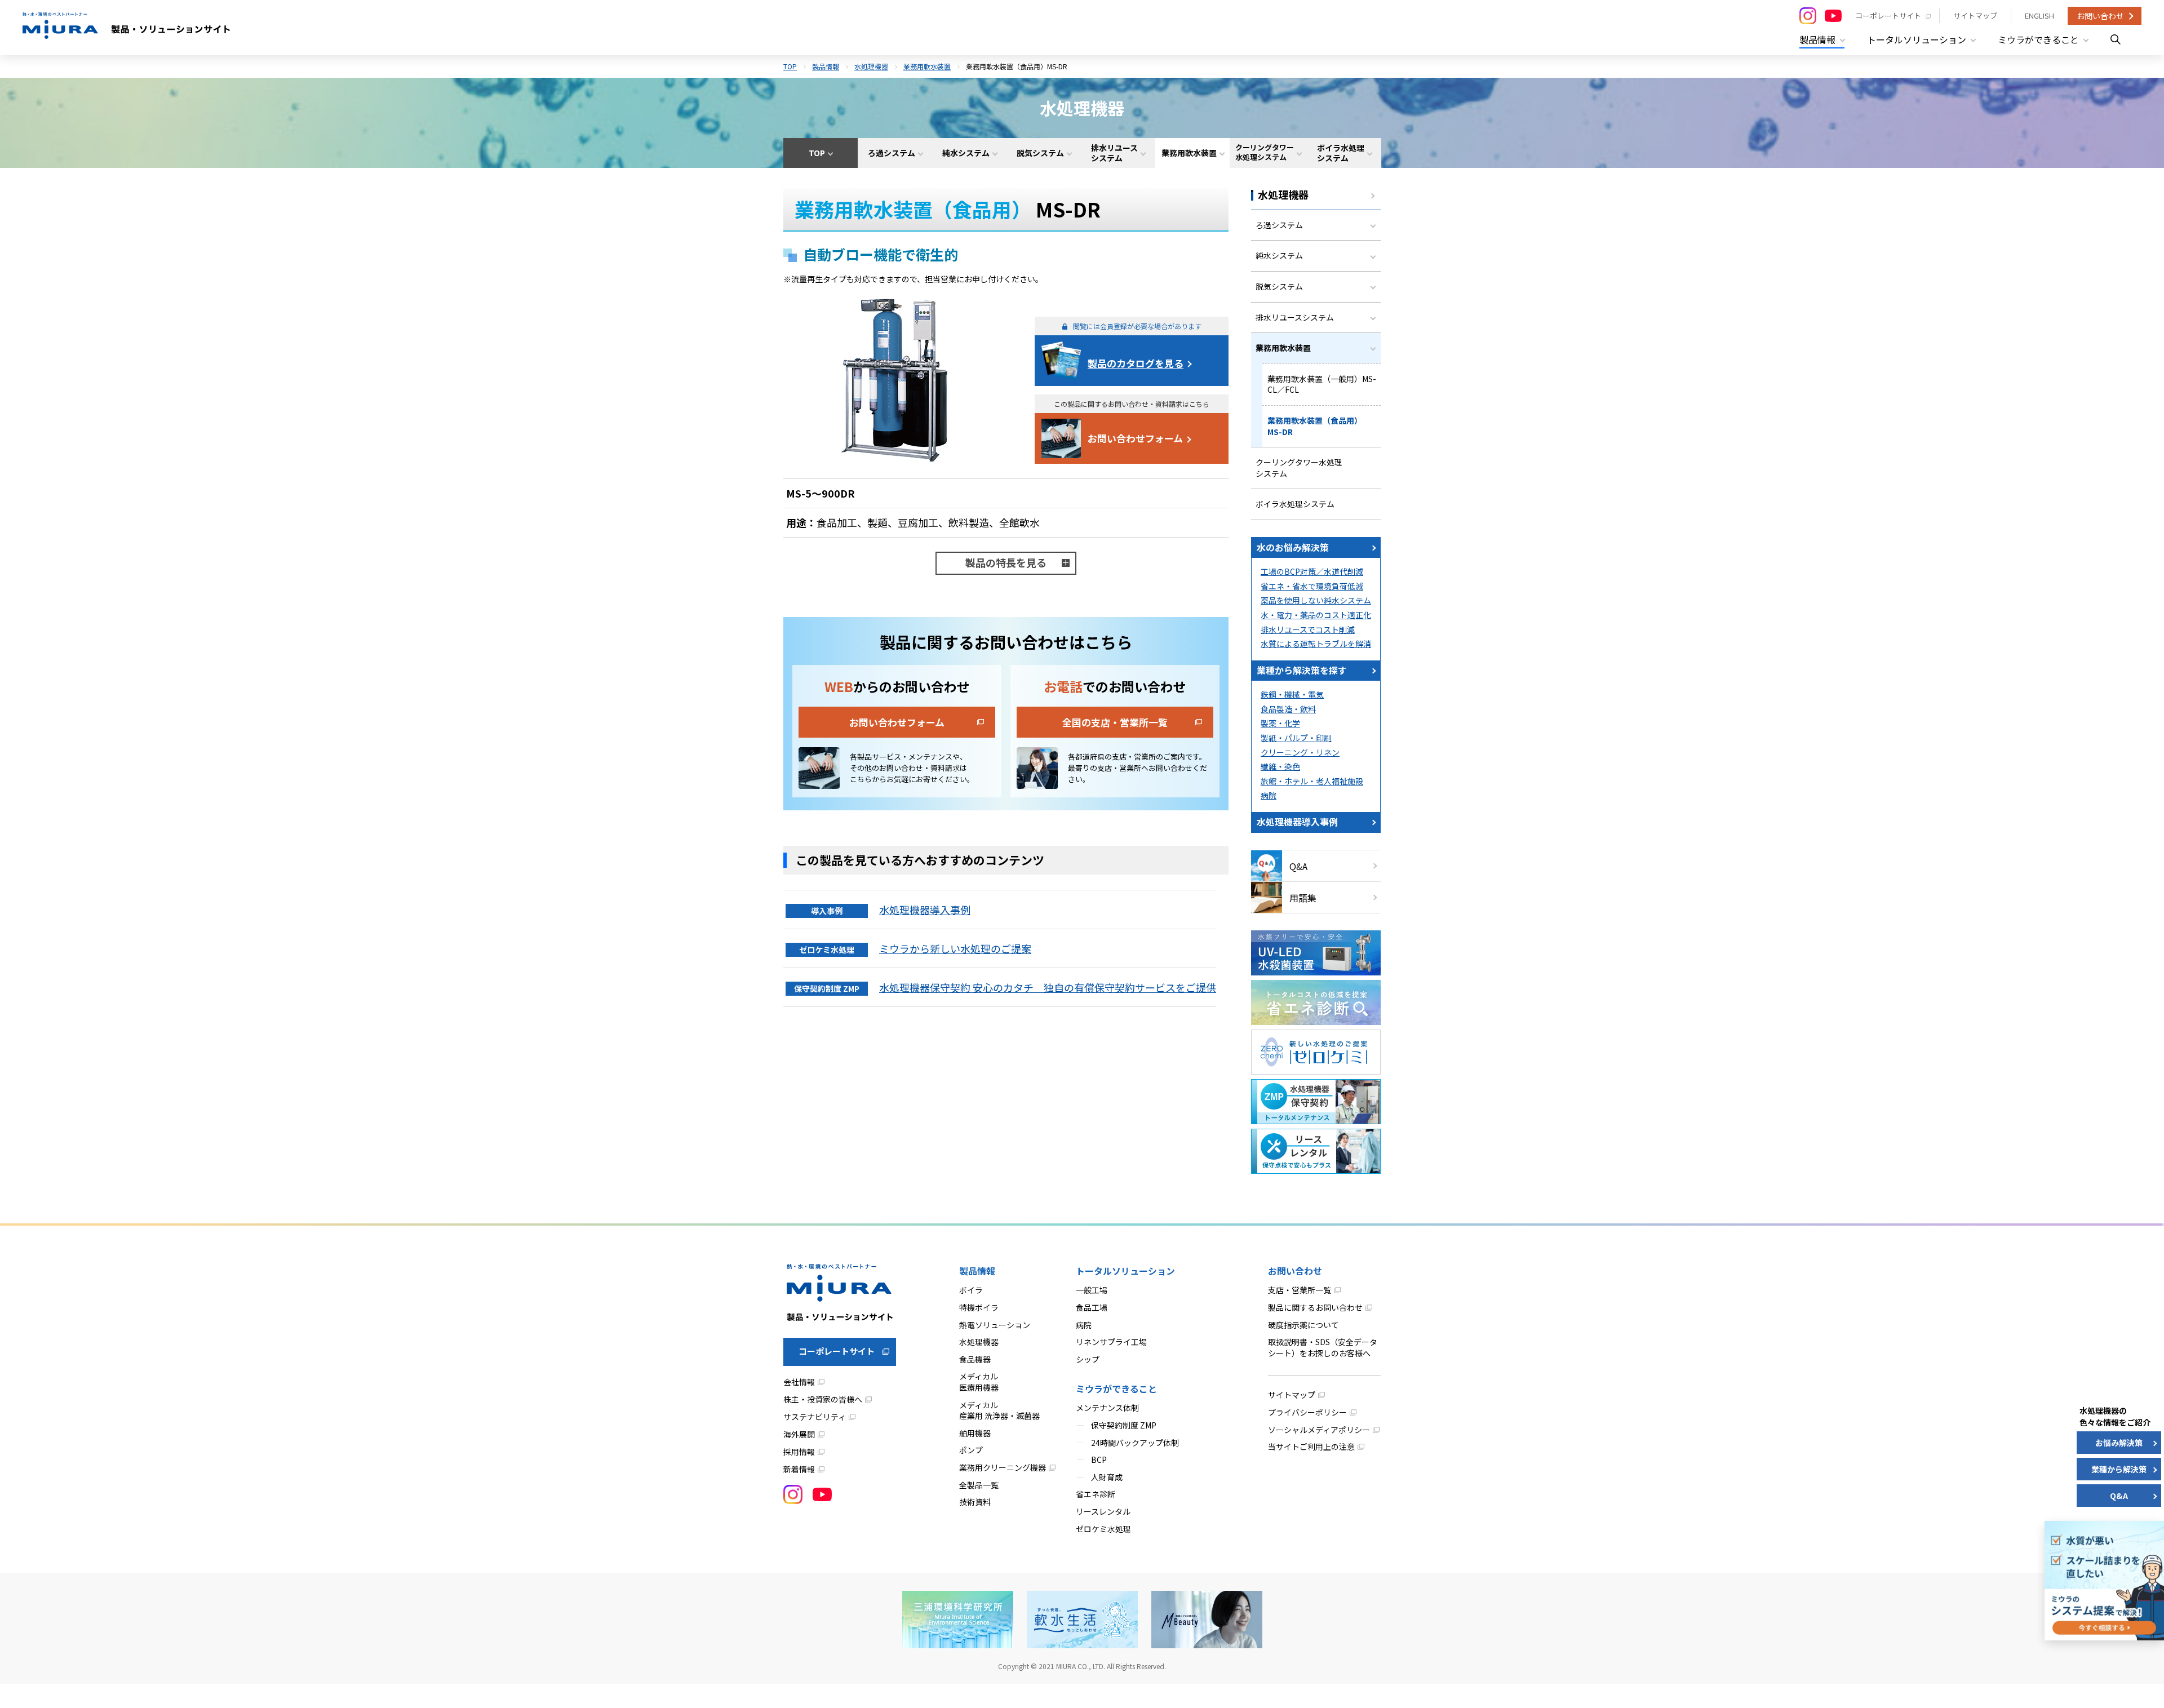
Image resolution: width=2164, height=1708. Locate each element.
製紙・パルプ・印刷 (1296, 738)
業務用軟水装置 (927, 66)
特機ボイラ (979, 1307)
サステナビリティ (815, 1417)
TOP (790, 66)
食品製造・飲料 (1288, 709)
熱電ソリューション (995, 1325)
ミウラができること (1116, 1388)
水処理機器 (871, 66)
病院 (1269, 795)
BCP (1099, 1459)
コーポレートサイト (1888, 15)
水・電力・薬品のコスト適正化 (1316, 615)
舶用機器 (975, 1433)
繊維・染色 (1280, 766)
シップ (1088, 1359)
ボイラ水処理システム (1295, 504)
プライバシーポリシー (1307, 1412)
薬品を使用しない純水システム (1316, 600)
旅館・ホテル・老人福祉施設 (1312, 781)
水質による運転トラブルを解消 (1316, 644)
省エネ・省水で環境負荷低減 (1312, 586)
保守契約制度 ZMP (1124, 1425)
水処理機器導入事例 (925, 910)
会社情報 (799, 1382)
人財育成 (1107, 1477)
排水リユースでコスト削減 (1308, 629)
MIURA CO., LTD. (1081, 1666)
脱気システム (1279, 286)
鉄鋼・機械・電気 (1292, 694)
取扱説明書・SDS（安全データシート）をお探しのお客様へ (1323, 1347)
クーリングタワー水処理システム (1299, 468)
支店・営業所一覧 (1300, 1290)
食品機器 (975, 1359)
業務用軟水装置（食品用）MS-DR (1315, 426)
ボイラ (971, 1290)
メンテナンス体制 (1107, 1408)
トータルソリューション (1125, 1271)
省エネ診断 (1096, 1494)
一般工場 (1092, 1290)
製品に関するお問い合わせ (1315, 1307)
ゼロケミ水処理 (1103, 1529)
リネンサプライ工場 (1111, 1342)
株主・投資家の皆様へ (823, 1399)
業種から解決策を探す (1302, 670)
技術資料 (975, 1502)
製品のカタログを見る (1136, 363)
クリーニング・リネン (1300, 752)
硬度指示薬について (1303, 1325)
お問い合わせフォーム (1135, 438)
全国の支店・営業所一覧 (1115, 722)
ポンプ (971, 1450)
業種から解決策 (2119, 1469)
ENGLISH (2039, 15)
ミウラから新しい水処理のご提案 (955, 948)
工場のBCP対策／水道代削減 (1312, 571)
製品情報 (826, 66)
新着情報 (799, 1469)
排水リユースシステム (1295, 317)
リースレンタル (1103, 1511)
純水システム (1279, 255)
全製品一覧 (979, 1485)
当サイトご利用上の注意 (1311, 1447)
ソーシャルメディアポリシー (1319, 1430)
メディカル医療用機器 (979, 1382)
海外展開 (799, 1434)
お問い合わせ (2100, 16)
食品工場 (1092, 1307)
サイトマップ (1975, 15)
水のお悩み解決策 (1293, 547)
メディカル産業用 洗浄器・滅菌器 (999, 1410)
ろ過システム (1279, 225)
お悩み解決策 (2119, 1443)
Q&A (1298, 866)
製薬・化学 (1280, 723)
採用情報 (799, 1452)
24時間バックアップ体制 (1135, 1443)
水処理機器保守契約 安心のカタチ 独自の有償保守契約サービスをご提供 (1048, 987)
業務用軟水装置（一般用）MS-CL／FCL (1322, 384)
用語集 (1303, 898)
